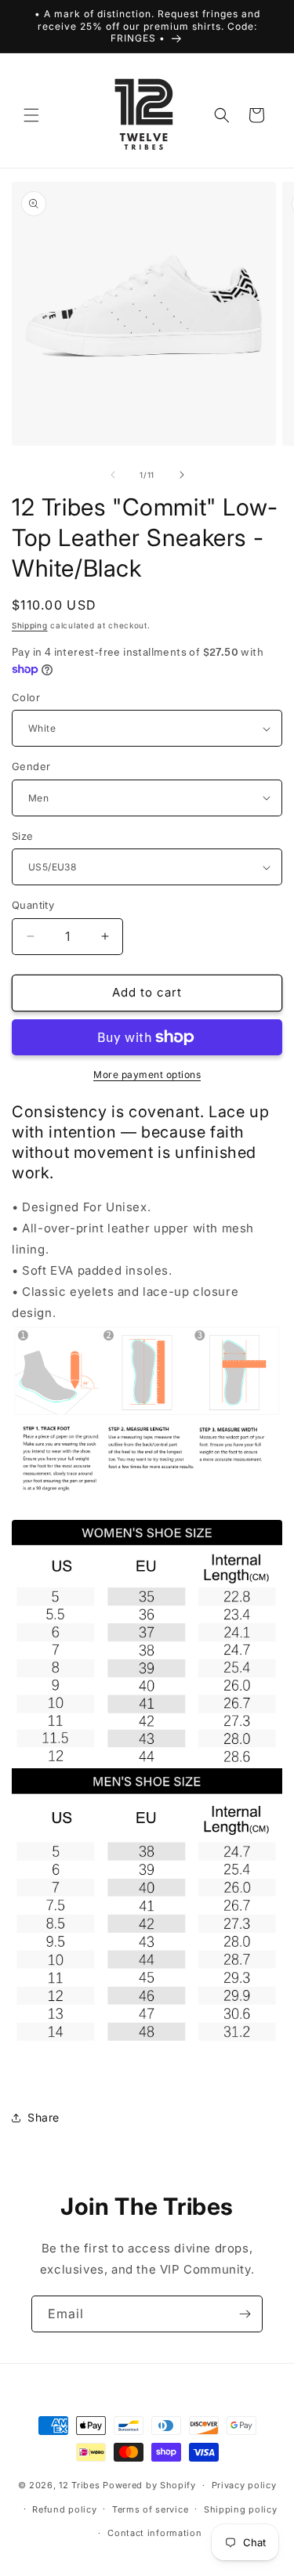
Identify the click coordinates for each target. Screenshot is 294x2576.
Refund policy (64, 2509)
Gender (31, 766)
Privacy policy (244, 2485)
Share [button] (44, 2117)
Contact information (154, 2533)
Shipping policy (241, 2509)
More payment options (147, 1075)
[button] (31, 115)
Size (23, 836)
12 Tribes (79, 2485)
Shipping (30, 625)
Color (26, 697)
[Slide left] (113, 475)
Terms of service (150, 2509)
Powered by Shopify (149, 2485)
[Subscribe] (245, 2314)
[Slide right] (182, 475)
